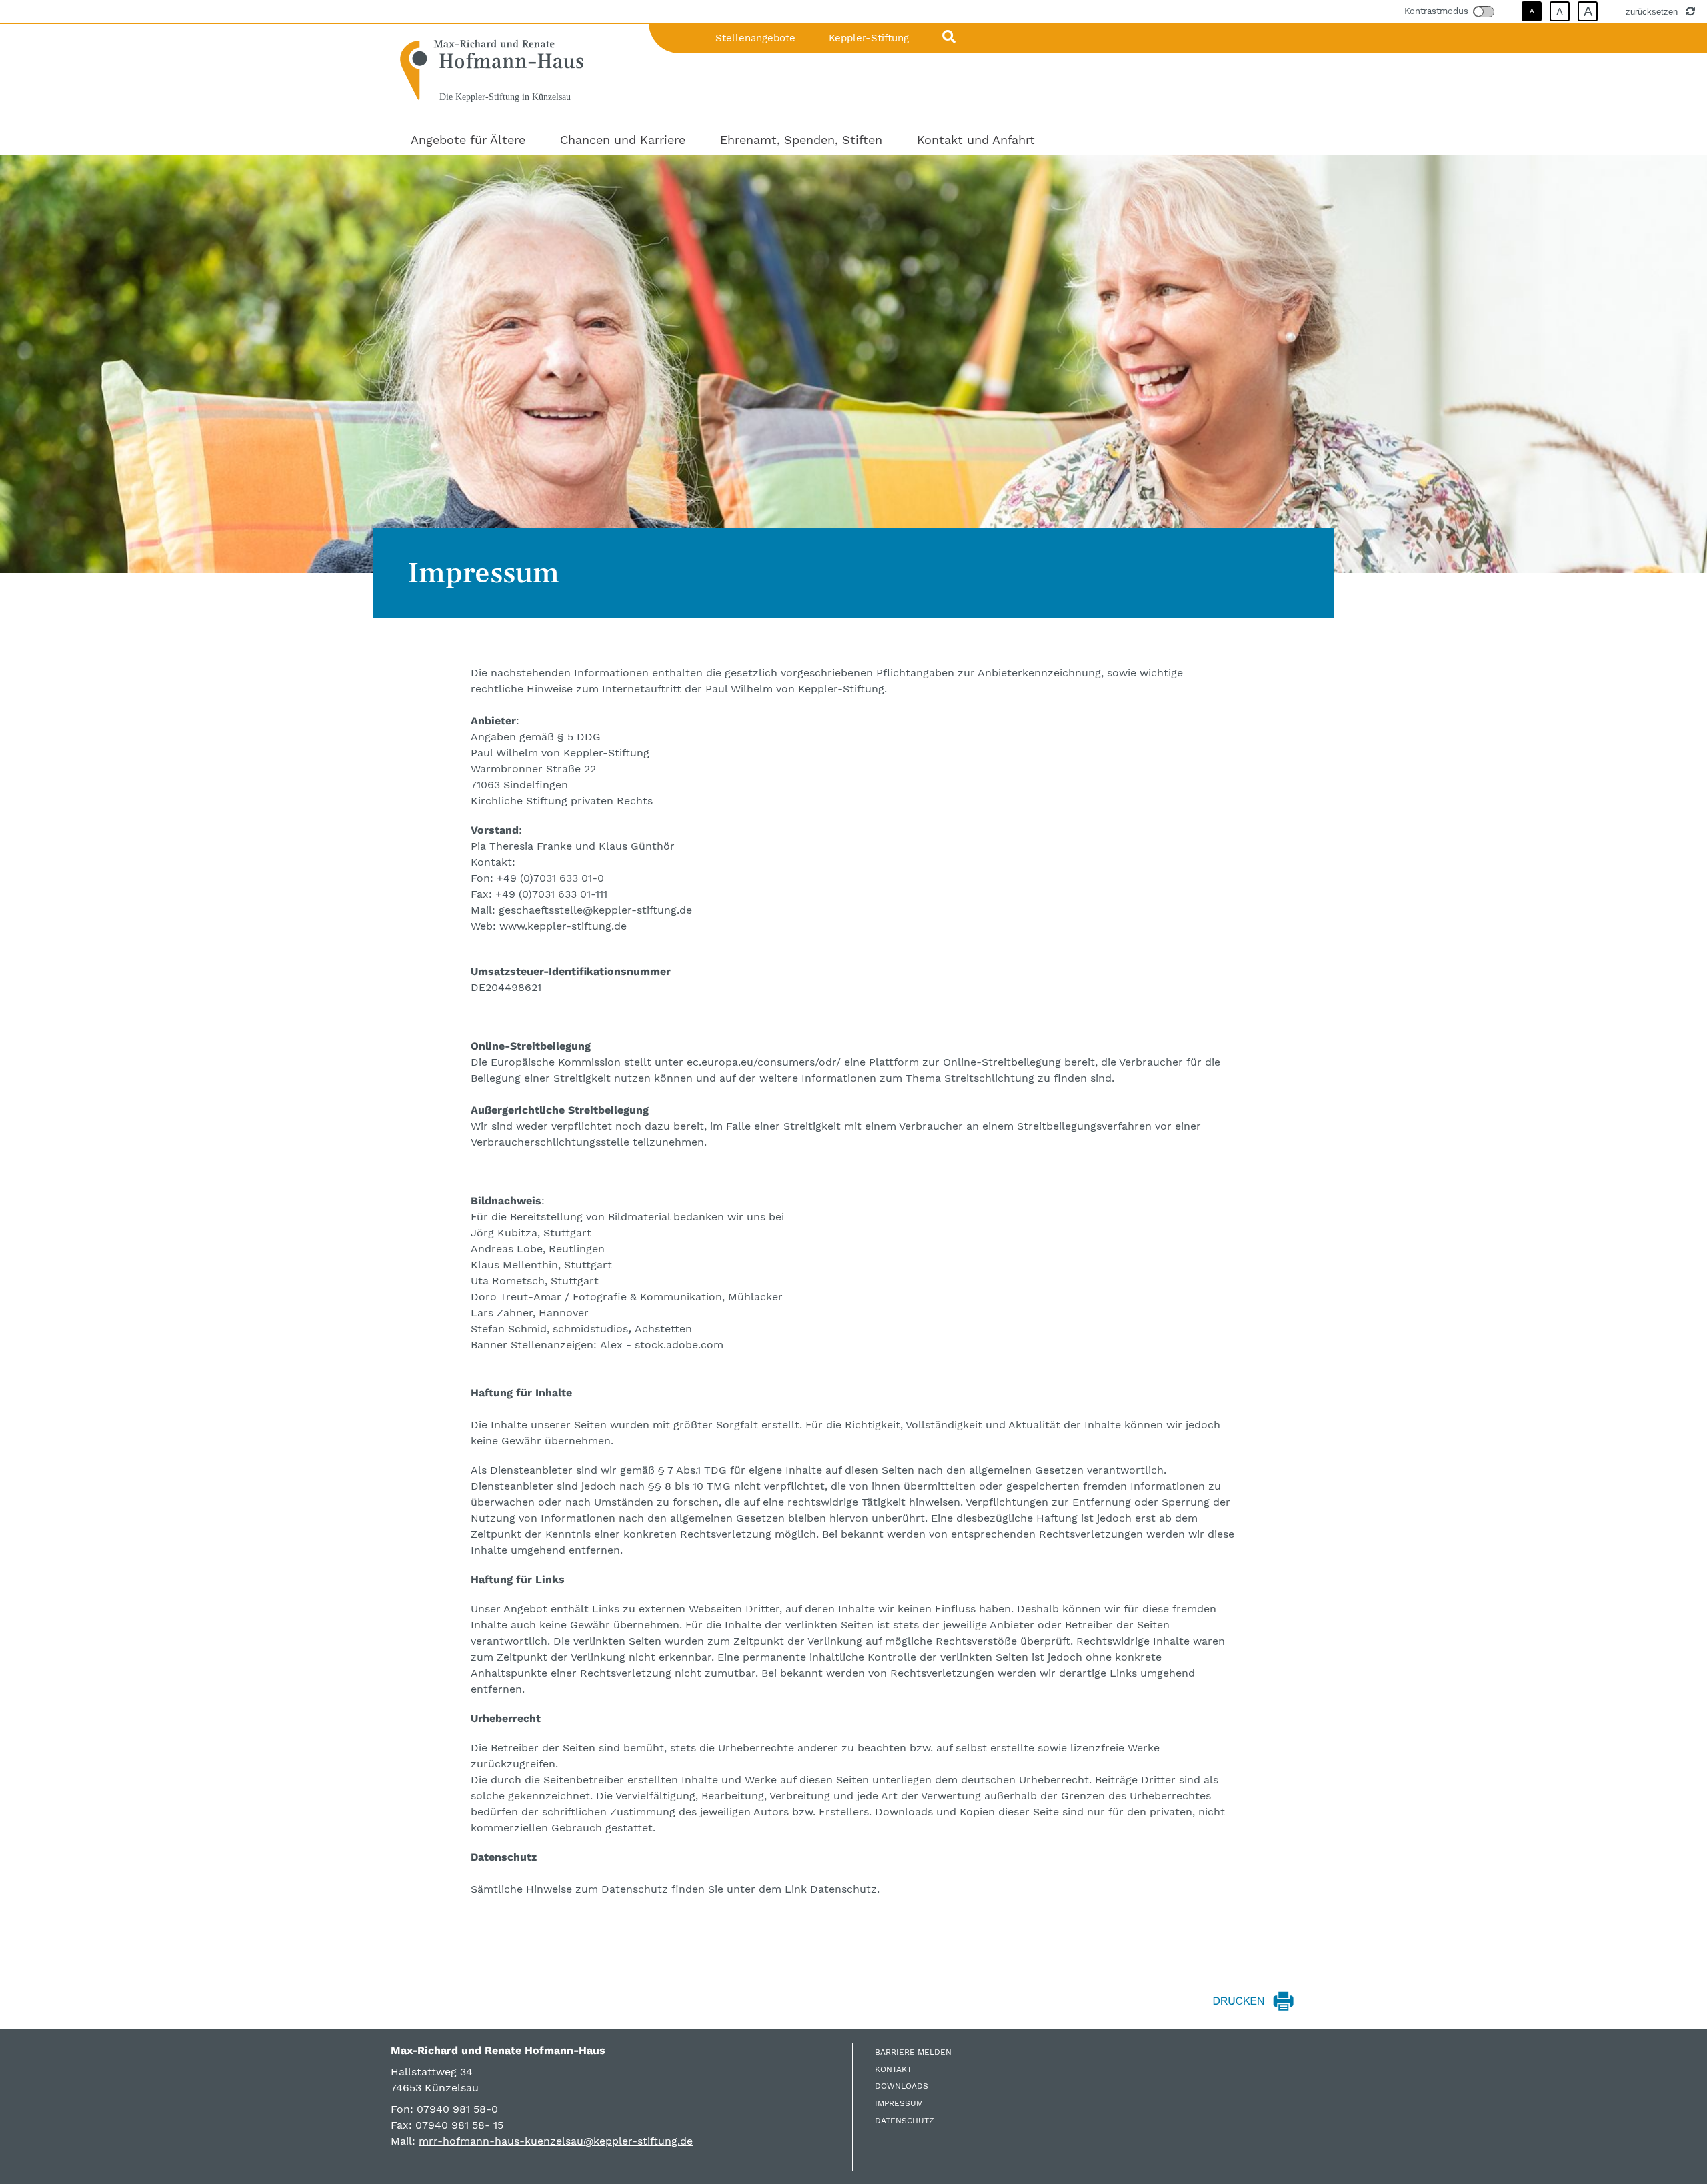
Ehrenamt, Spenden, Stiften (801, 140)
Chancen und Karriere (623, 140)
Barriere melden (913, 2052)
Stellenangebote (755, 38)
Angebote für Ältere (468, 140)
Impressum (899, 2103)
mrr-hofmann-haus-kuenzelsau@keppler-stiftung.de (556, 2141)
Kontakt (893, 2069)
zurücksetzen (1653, 11)
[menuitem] (468, 140)
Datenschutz (905, 2121)
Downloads (902, 2086)
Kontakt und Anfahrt (976, 140)
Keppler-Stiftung (869, 38)
